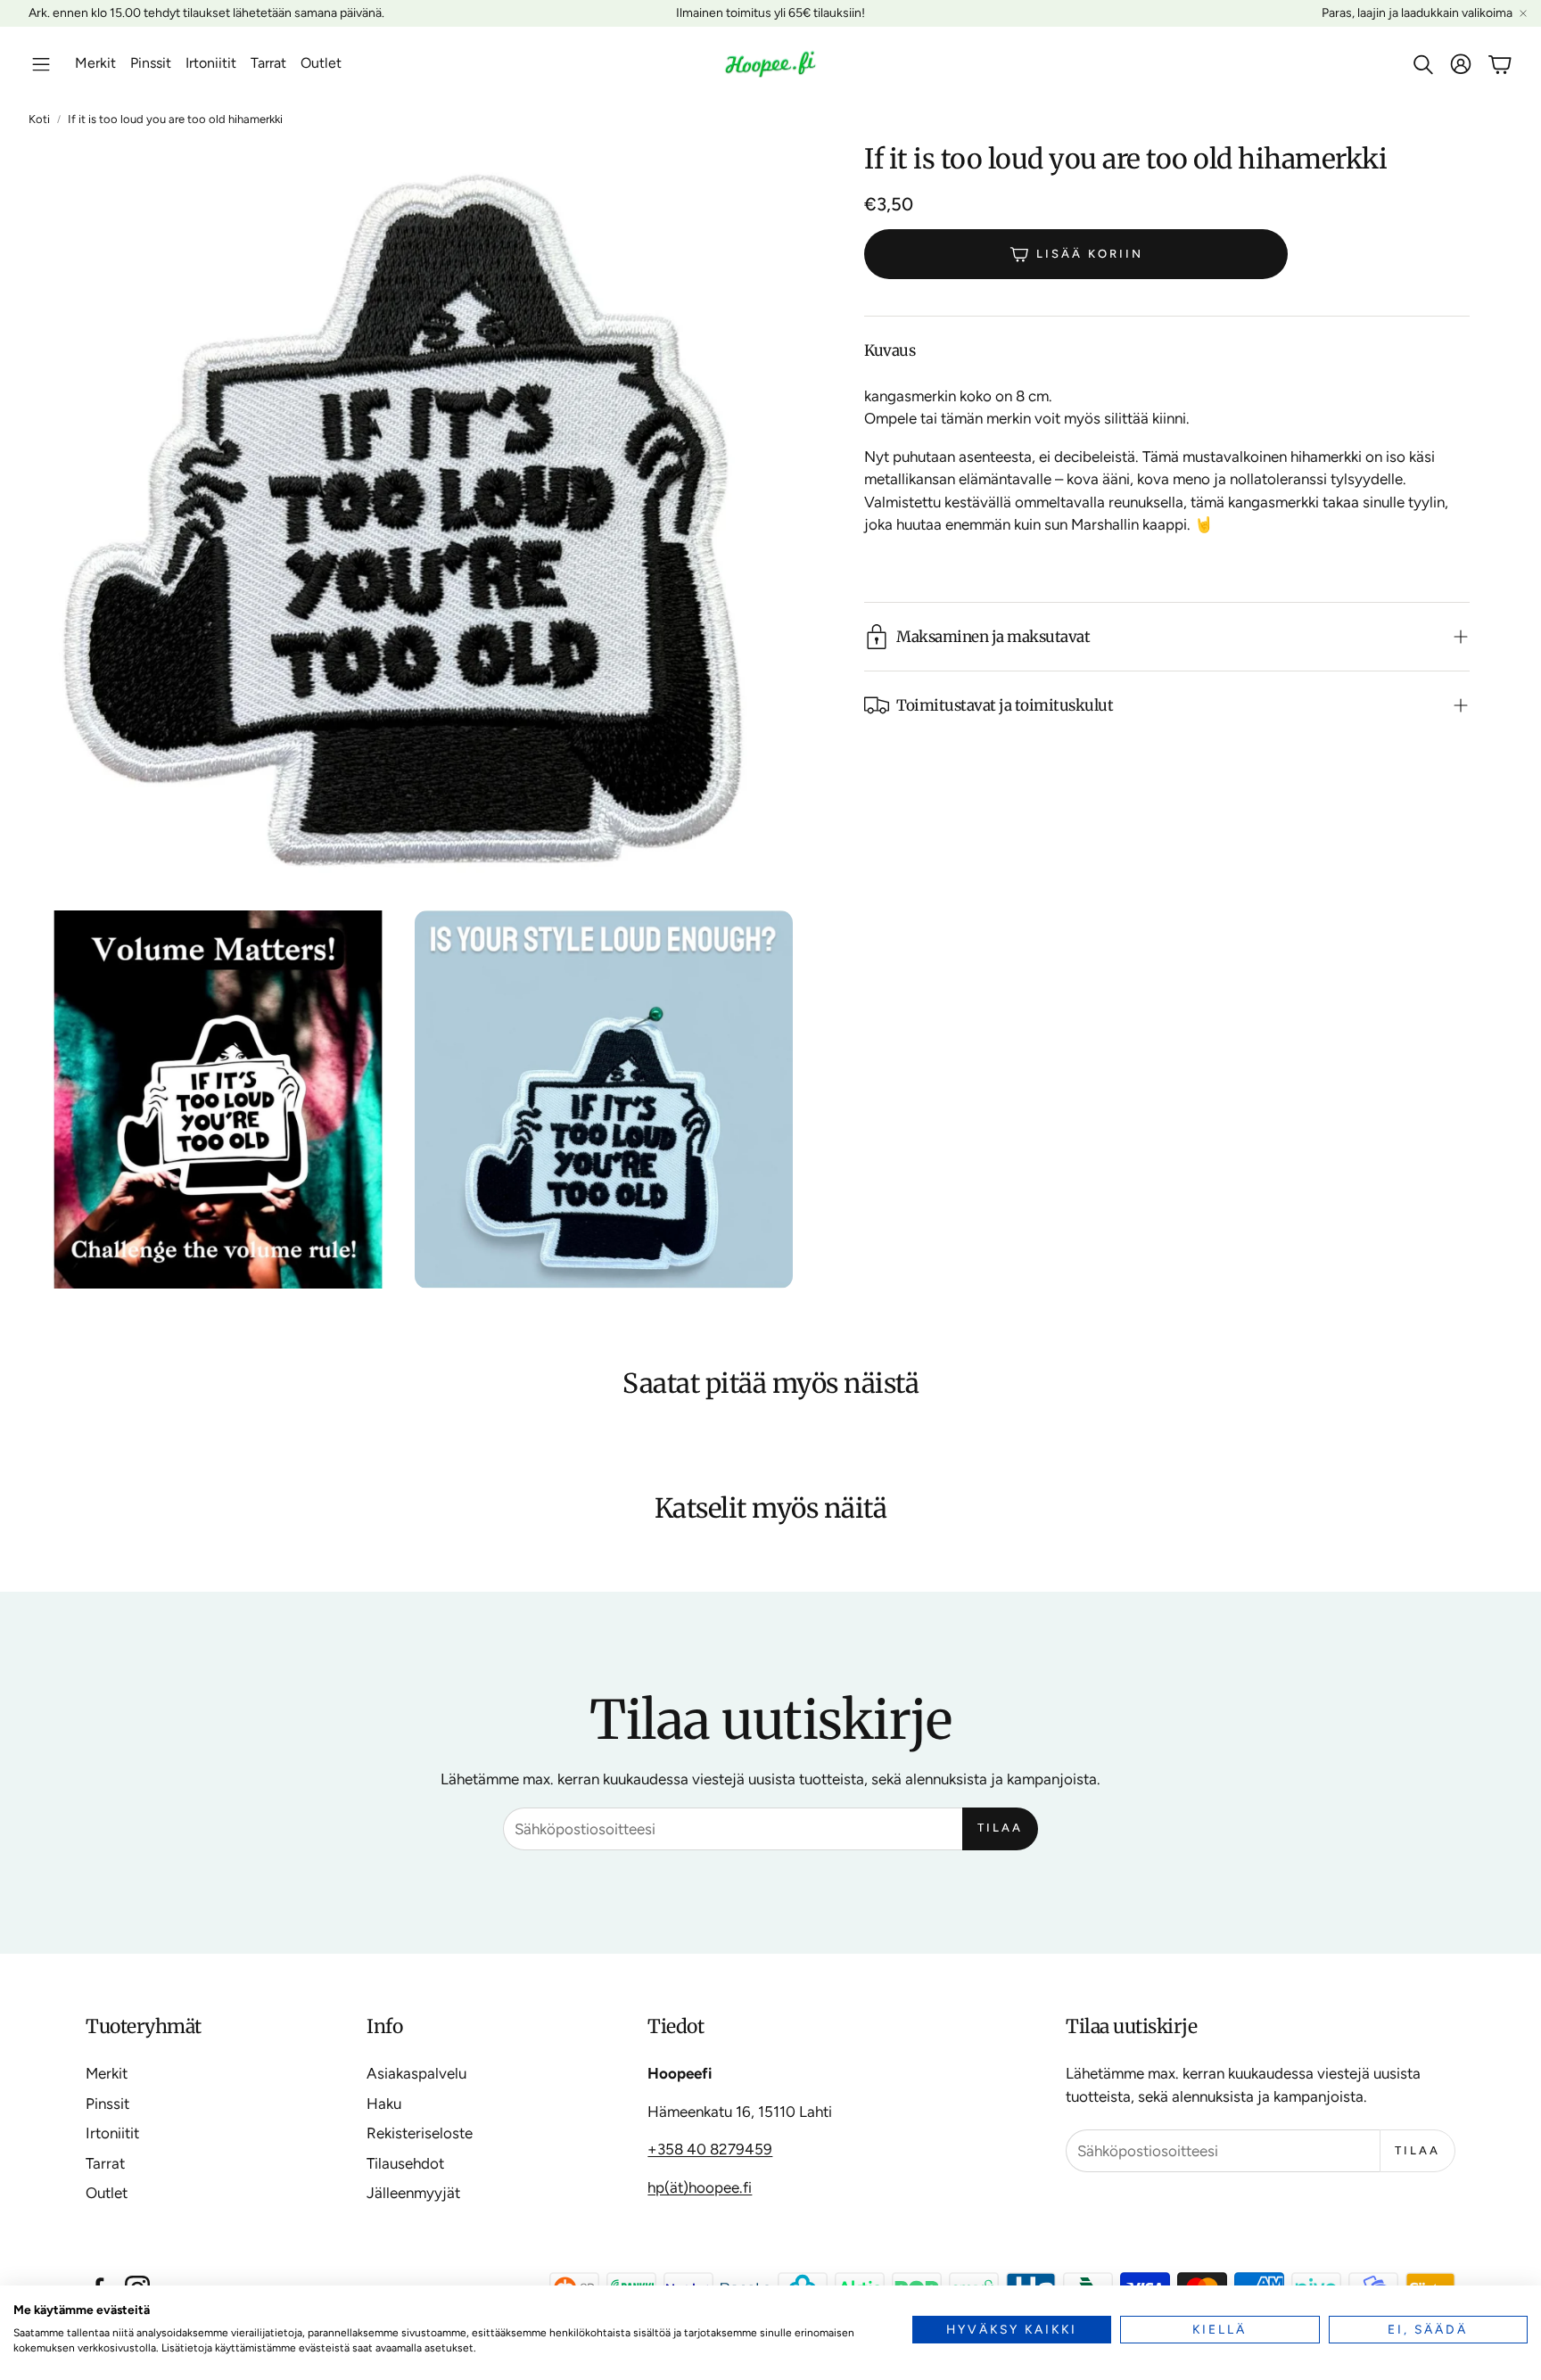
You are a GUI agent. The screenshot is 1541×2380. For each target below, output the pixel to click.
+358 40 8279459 (710, 2149)
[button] (41, 64)
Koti (39, 119)
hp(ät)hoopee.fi (700, 2187)
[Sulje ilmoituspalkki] (1523, 13)
